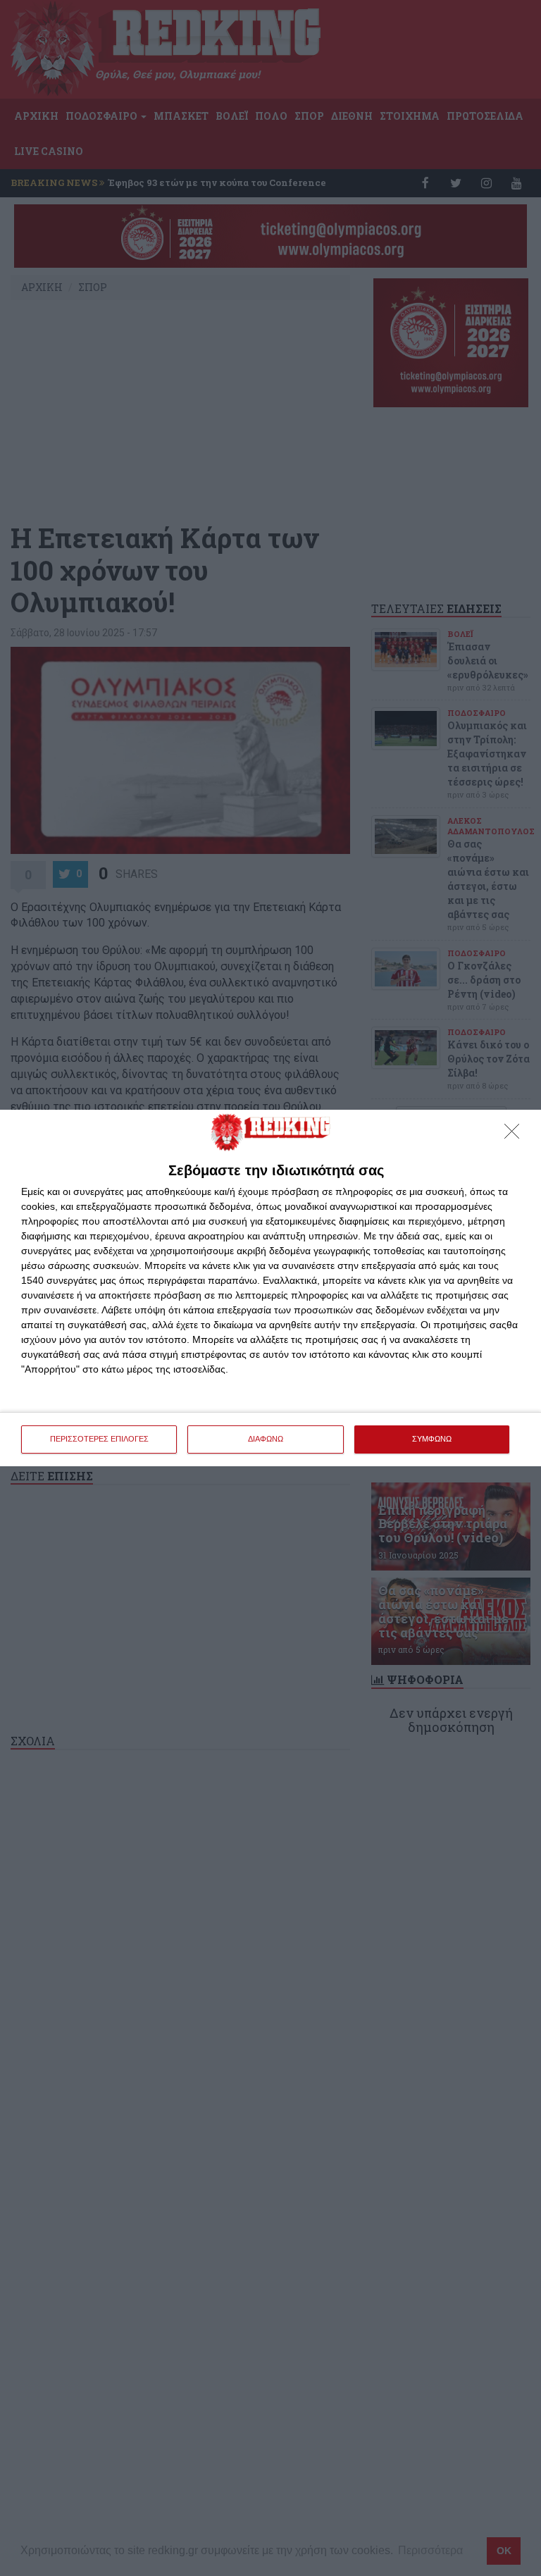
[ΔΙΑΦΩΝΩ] (516, 1135)
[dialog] (270, 1288)
